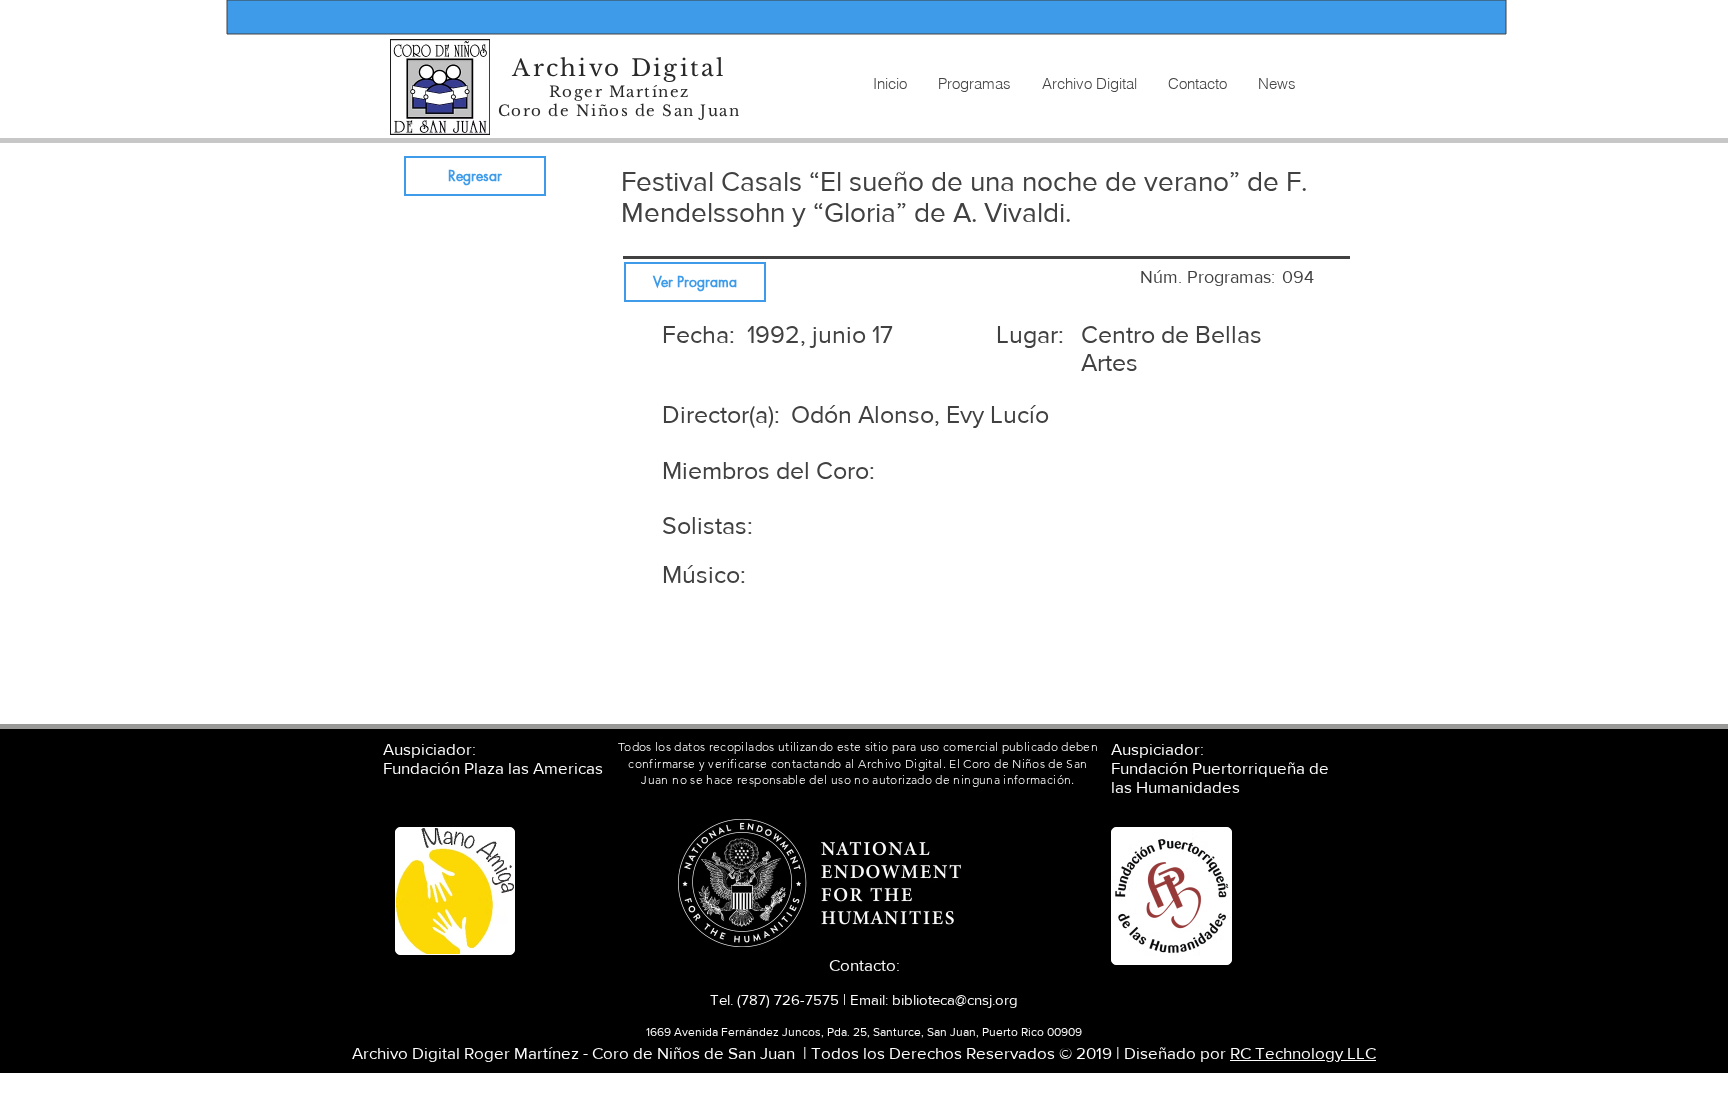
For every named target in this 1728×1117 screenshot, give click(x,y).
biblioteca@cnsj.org (955, 999)
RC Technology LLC (1303, 1052)
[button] (1089, 84)
